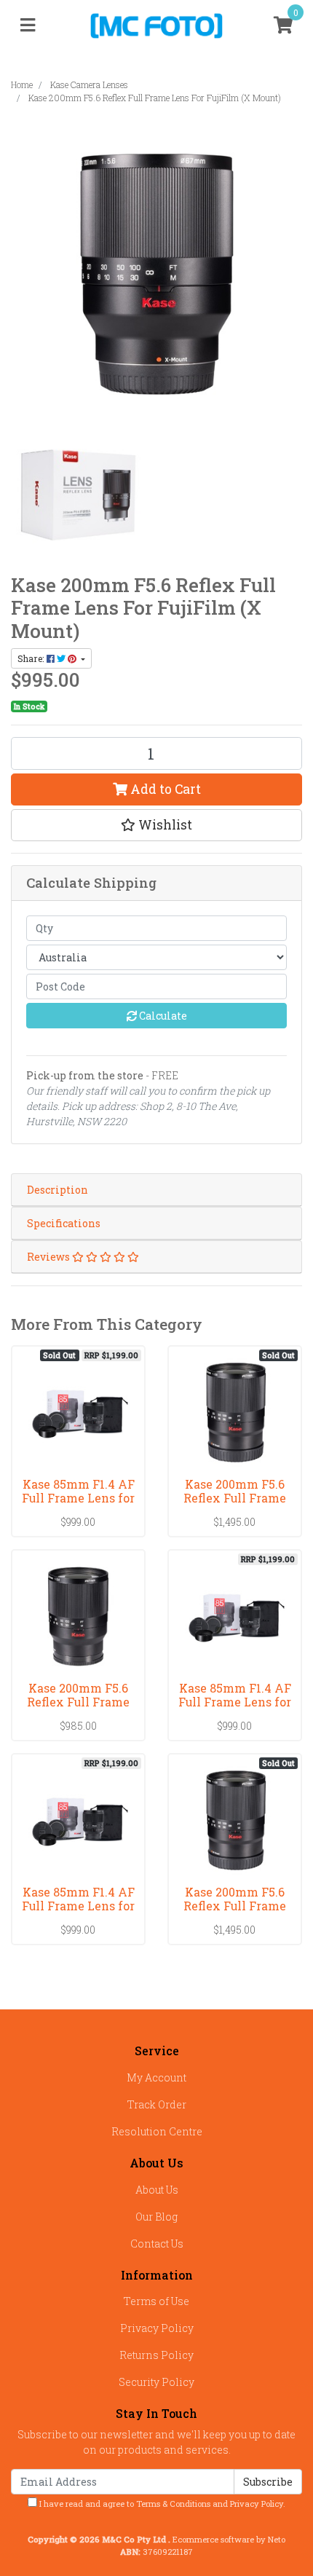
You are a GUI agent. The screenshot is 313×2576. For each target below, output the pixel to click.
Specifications (64, 1223)
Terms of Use (156, 2301)
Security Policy (156, 2382)
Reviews (49, 1257)
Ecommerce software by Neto (229, 2539)
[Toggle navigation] (28, 25)
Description (58, 1190)
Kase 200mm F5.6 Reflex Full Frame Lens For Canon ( (235, 1906)
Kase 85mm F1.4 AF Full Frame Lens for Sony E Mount (78, 1906)
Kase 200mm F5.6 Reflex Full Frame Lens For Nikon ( (235, 1498)
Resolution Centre (157, 2131)
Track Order (157, 2104)
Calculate (162, 1016)
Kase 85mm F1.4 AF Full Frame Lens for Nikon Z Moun (235, 1702)
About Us (157, 2190)
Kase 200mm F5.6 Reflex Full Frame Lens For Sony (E (78, 1702)
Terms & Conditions (173, 2504)
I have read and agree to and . (161, 2504)
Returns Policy (156, 2355)
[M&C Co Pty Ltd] (157, 24)
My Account (156, 2077)
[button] (156, 825)
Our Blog (156, 2217)
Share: (32, 658)
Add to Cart (164, 789)
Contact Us (157, 2244)
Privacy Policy (157, 2328)
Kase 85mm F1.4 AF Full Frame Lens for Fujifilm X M (78, 1498)
